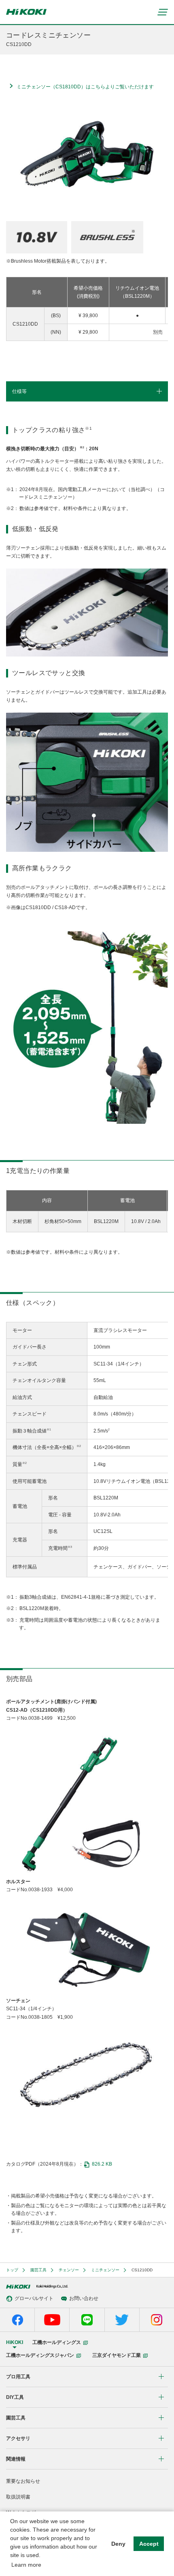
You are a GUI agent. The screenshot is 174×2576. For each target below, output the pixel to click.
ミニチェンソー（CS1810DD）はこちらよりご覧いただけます (85, 87)
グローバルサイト (34, 2298)
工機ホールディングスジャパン (40, 2355)
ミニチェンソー (105, 2270)
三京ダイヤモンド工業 (117, 2355)
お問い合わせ (84, 2298)
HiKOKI (15, 2342)
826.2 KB (102, 2164)
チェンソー (69, 2270)
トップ (12, 2270)
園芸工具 (38, 2270)
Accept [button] (149, 2544)
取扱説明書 (18, 2497)
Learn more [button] (26, 2565)
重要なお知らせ (23, 2481)
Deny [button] (118, 2544)
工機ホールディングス (57, 2342)
